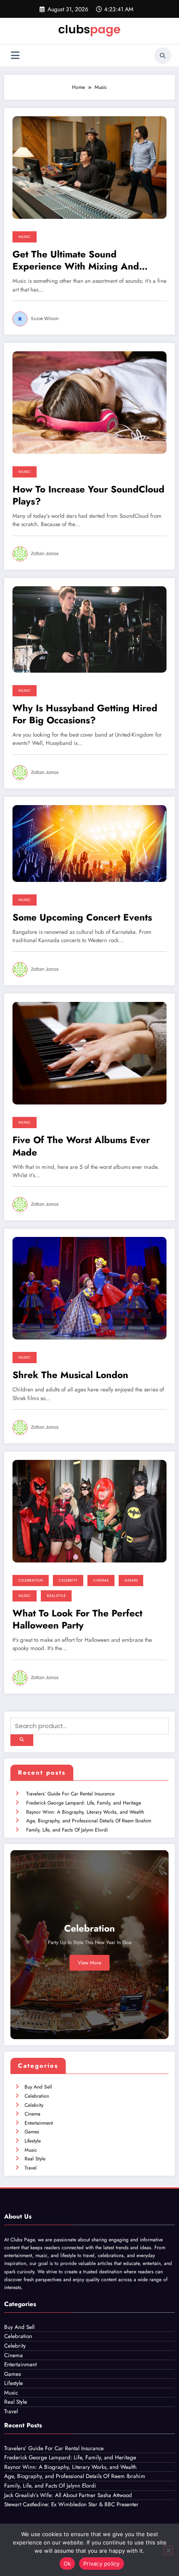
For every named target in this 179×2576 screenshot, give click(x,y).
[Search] (163, 56)
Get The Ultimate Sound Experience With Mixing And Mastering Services (76, 261)
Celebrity (68, 1580)
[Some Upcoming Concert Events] (89, 843)
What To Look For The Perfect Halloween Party (77, 1620)
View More (89, 1963)
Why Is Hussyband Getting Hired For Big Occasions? (85, 714)
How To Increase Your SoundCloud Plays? (88, 496)
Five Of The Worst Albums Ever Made (81, 1146)
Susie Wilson (45, 319)
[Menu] (15, 55)
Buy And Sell (38, 2087)
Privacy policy (102, 2564)
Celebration (31, 1580)
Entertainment (39, 2123)
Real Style (56, 1596)
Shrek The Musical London (70, 1375)
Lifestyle (33, 2141)
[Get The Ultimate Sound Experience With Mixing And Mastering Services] (89, 167)
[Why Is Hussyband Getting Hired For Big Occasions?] (89, 629)
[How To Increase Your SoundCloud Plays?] (89, 402)
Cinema (101, 1580)
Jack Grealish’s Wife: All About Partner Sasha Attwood (68, 2495)
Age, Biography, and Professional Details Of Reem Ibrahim (89, 1821)
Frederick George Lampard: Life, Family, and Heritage (84, 1803)
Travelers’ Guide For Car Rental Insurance (70, 1794)
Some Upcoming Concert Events (82, 917)
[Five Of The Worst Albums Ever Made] (89, 1053)
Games (131, 1580)
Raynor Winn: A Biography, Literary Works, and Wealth (85, 1812)
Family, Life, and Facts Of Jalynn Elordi (67, 1830)
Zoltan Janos (45, 554)
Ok (67, 2564)
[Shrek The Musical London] (89, 1288)
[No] (168, 2550)
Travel (31, 2168)
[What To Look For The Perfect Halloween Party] (89, 1511)
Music (25, 237)
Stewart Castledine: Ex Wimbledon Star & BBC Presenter (71, 2504)
